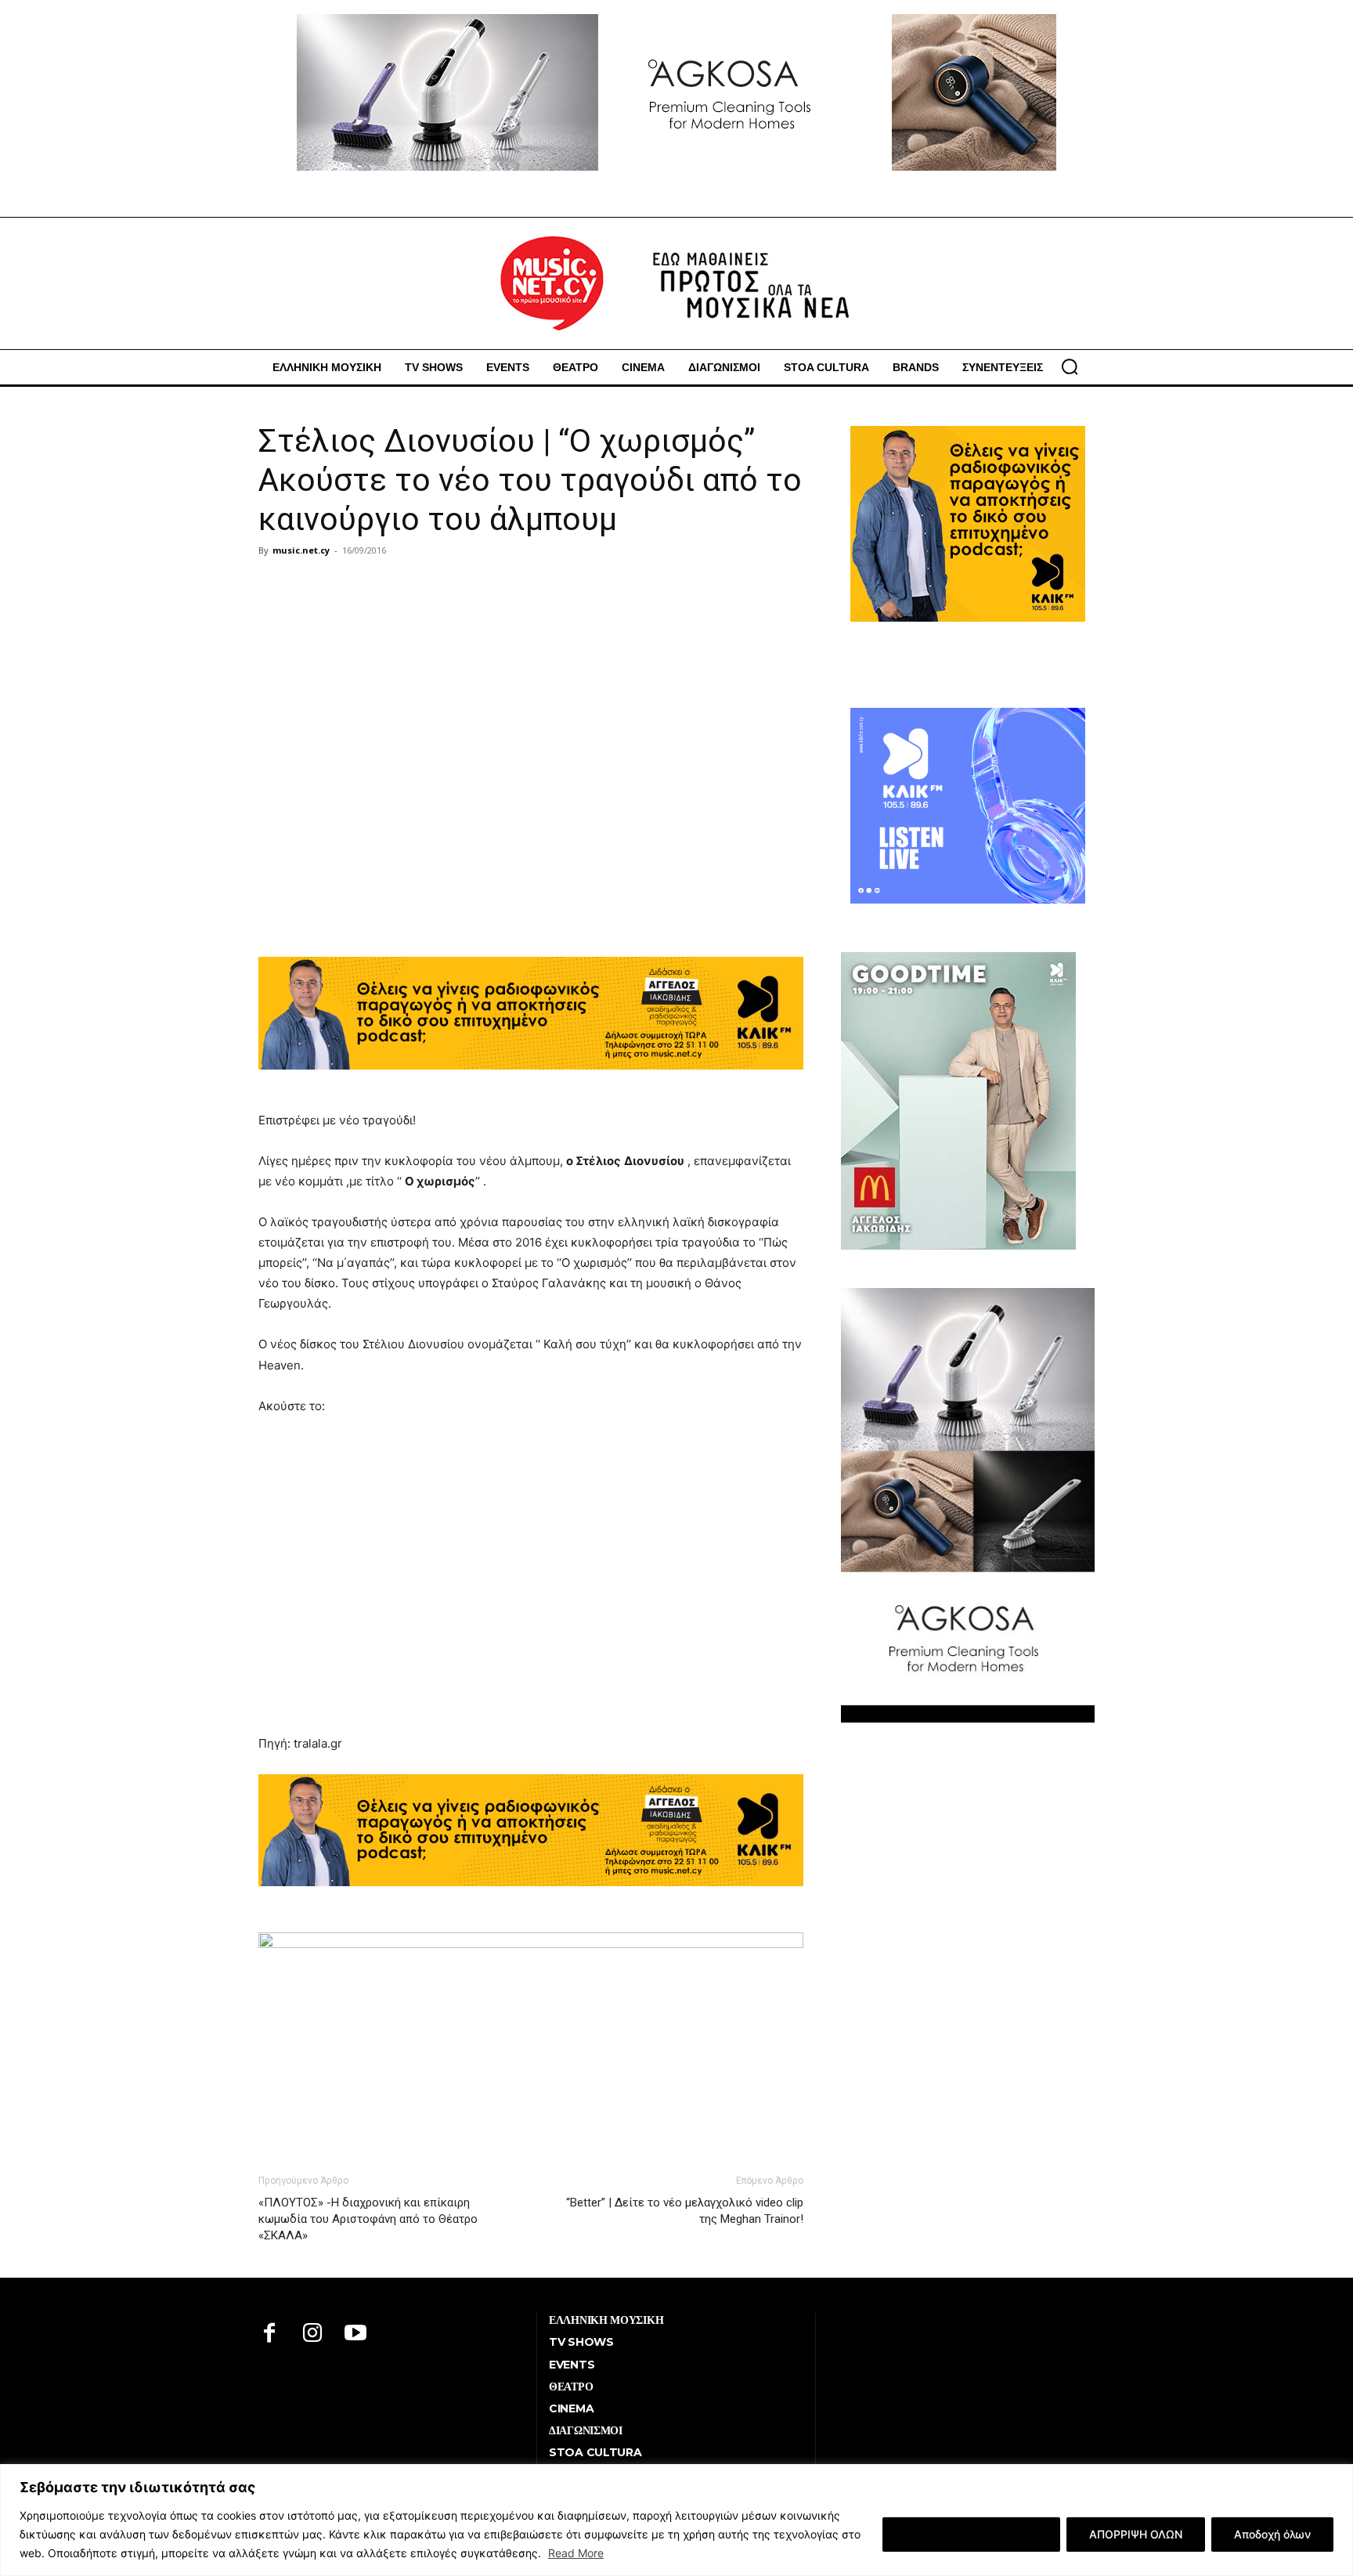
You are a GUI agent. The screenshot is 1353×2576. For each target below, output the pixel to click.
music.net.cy (301, 550)
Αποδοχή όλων (1272, 2534)
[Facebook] (270, 2334)
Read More (576, 2553)
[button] (1070, 366)
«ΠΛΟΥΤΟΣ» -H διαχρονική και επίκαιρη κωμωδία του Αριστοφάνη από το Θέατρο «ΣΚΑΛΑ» (368, 2219)
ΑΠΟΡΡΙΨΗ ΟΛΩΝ (1136, 2534)
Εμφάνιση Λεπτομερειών (971, 2534)
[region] (676, 2520)
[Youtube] (356, 2334)
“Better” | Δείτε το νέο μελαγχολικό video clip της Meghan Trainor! (685, 2211)
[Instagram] (313, 2334)
